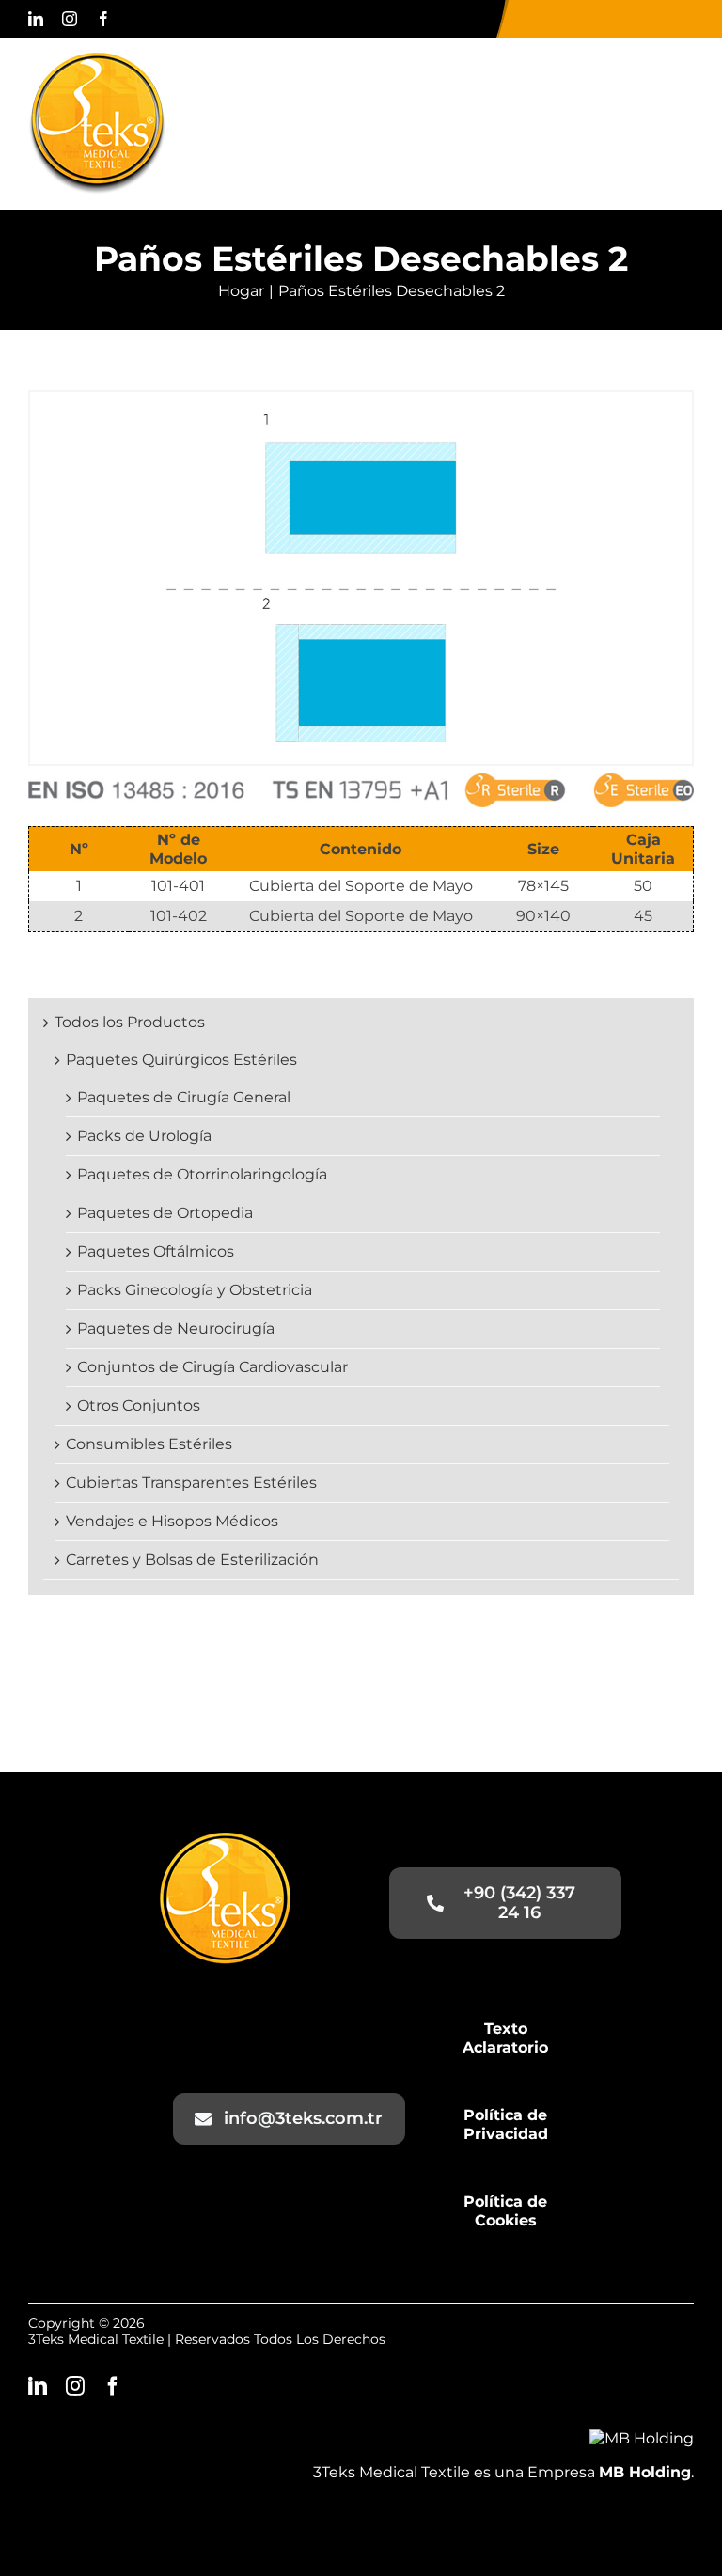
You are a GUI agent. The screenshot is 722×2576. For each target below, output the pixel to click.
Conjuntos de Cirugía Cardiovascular (212, 1367)
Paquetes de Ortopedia (165, 1213)
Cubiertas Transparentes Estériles (191, 1483)
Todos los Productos (130, 1022)
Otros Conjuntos (139, 1405)
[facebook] (103, 19)
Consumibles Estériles (149, 1444)
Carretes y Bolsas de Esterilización (192, 1560)
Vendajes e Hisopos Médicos (172, 1521)
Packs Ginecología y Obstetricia (195, 1290)
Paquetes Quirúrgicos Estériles (181, 1060)
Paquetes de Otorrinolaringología (202, 1174)
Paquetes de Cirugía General (184, 1097)
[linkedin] (36, 19)
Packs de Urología (144, 1136)
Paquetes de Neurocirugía (176, 1328)
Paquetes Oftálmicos (156, 1251)
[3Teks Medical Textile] (97, 60)
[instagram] (70, 19)
